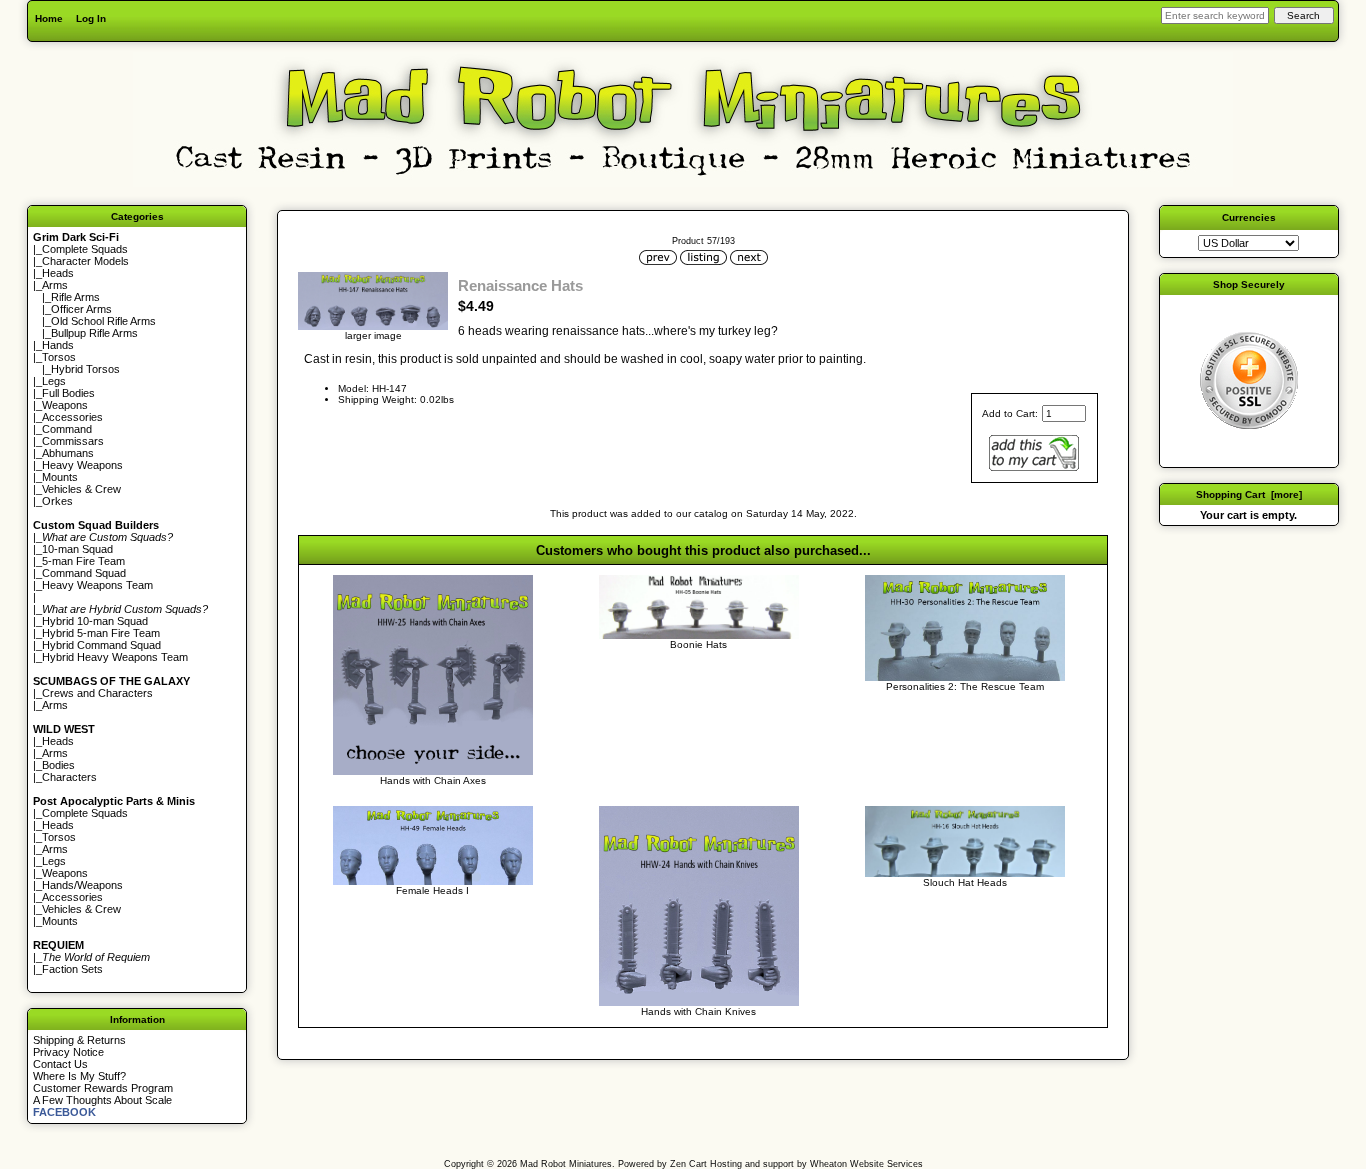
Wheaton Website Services (866, 1164)
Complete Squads (85, 249)
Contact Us (60, 1064)
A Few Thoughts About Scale (102, 1100)
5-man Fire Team (83, 561)
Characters (69, 777)
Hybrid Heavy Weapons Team (115, 657)
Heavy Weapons (82, 465)
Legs (54, 381)
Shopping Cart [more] (1249, 494)
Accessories (72, 417)
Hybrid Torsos (85, 369)
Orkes (57, 501)
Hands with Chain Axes (433, 780)
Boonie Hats (698, 644)
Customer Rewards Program (103, 1088)
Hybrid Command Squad (101, 645)
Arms (55, 705)
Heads (58, 273)
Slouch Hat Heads (965, 882)
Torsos (59, 357)
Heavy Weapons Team (97, 585)
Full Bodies (68, 393)
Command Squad (84, 573)
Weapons (65, 405)
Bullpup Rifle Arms (94, 333)
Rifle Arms (75, 297)
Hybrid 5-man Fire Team (101, 633)
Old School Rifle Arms (103, 321)
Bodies (58, 765)
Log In (91, 18)
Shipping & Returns (79, 1040)
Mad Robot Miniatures (566, 1164)
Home (49, 18)
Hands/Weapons (82, 885)
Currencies (1249, 217)
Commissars (73, 441)
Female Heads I (432, 890)
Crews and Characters (97, 693)
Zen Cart (688, 1164)
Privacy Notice (68, 1052)
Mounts (60, 477)
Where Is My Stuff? (79, 1076)
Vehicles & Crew (81, 489)
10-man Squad (77, 549)
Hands (58, 345)
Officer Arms (81, 309)
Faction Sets (72, 969)
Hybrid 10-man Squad (95, 621)
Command (67, 429)
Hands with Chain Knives (698, 1011)
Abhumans (68, 453)
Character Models (85, 261)
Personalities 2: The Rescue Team (965, 686)
